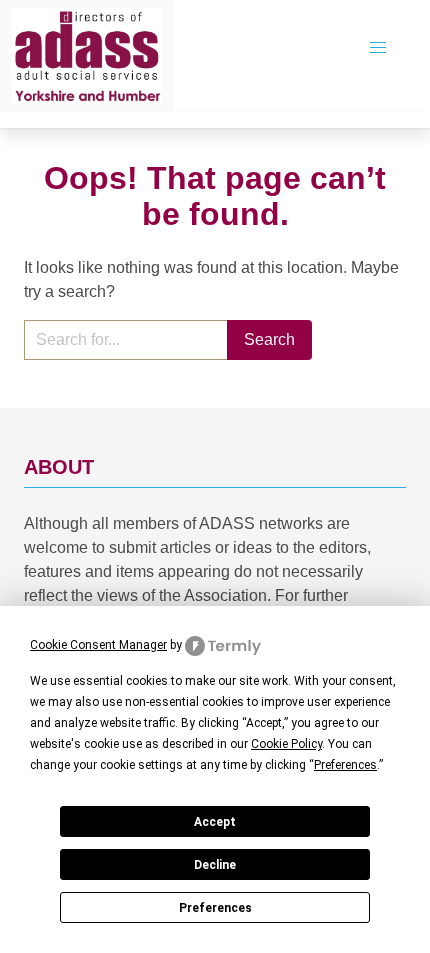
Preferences (215, 908)
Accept (215, 822)
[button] (378, 48)
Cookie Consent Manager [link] (98, 645)
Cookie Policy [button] (286, 744)
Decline (215, 865)
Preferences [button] (345, 765)
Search (269, 339)
